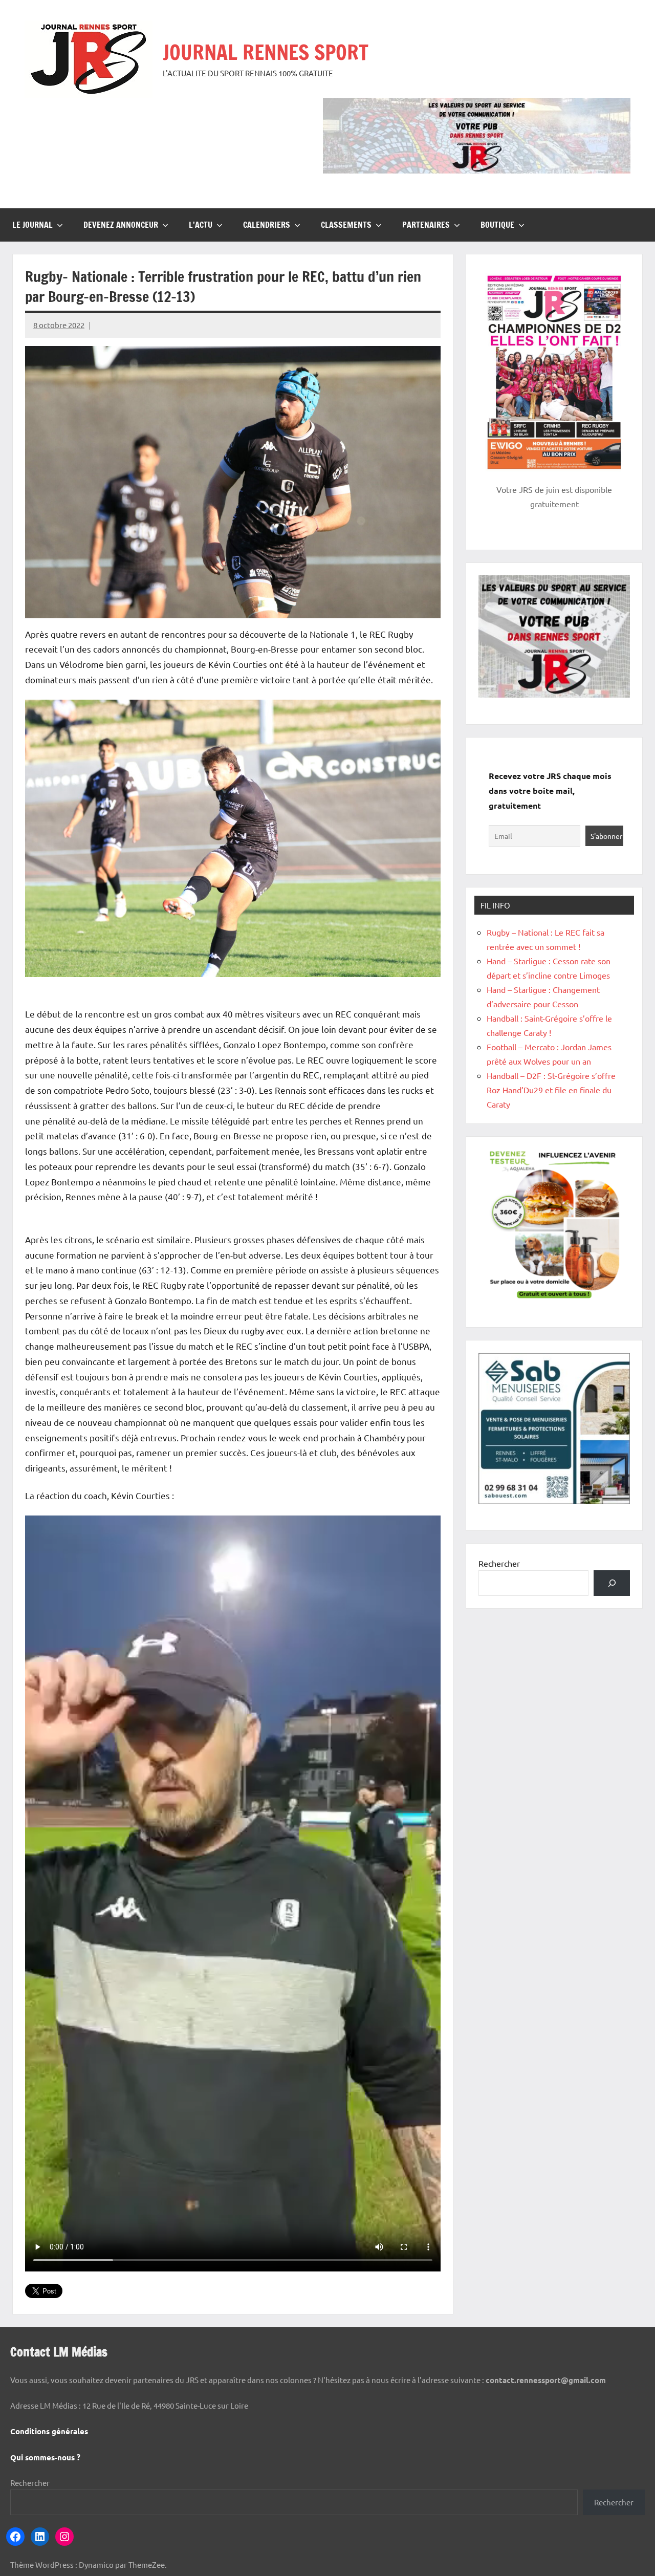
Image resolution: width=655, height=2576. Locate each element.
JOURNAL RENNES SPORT (266, 52)
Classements (346, 225)
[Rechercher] (612, 1583)
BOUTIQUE (497, 225)
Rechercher (499, 1563)
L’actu (201, 225)
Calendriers (267, 225)
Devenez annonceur (121, 225)
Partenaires (426, 225)
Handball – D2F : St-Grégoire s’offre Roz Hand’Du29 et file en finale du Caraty (551, 1090)
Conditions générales (49, 2431)
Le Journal (32, 225)
